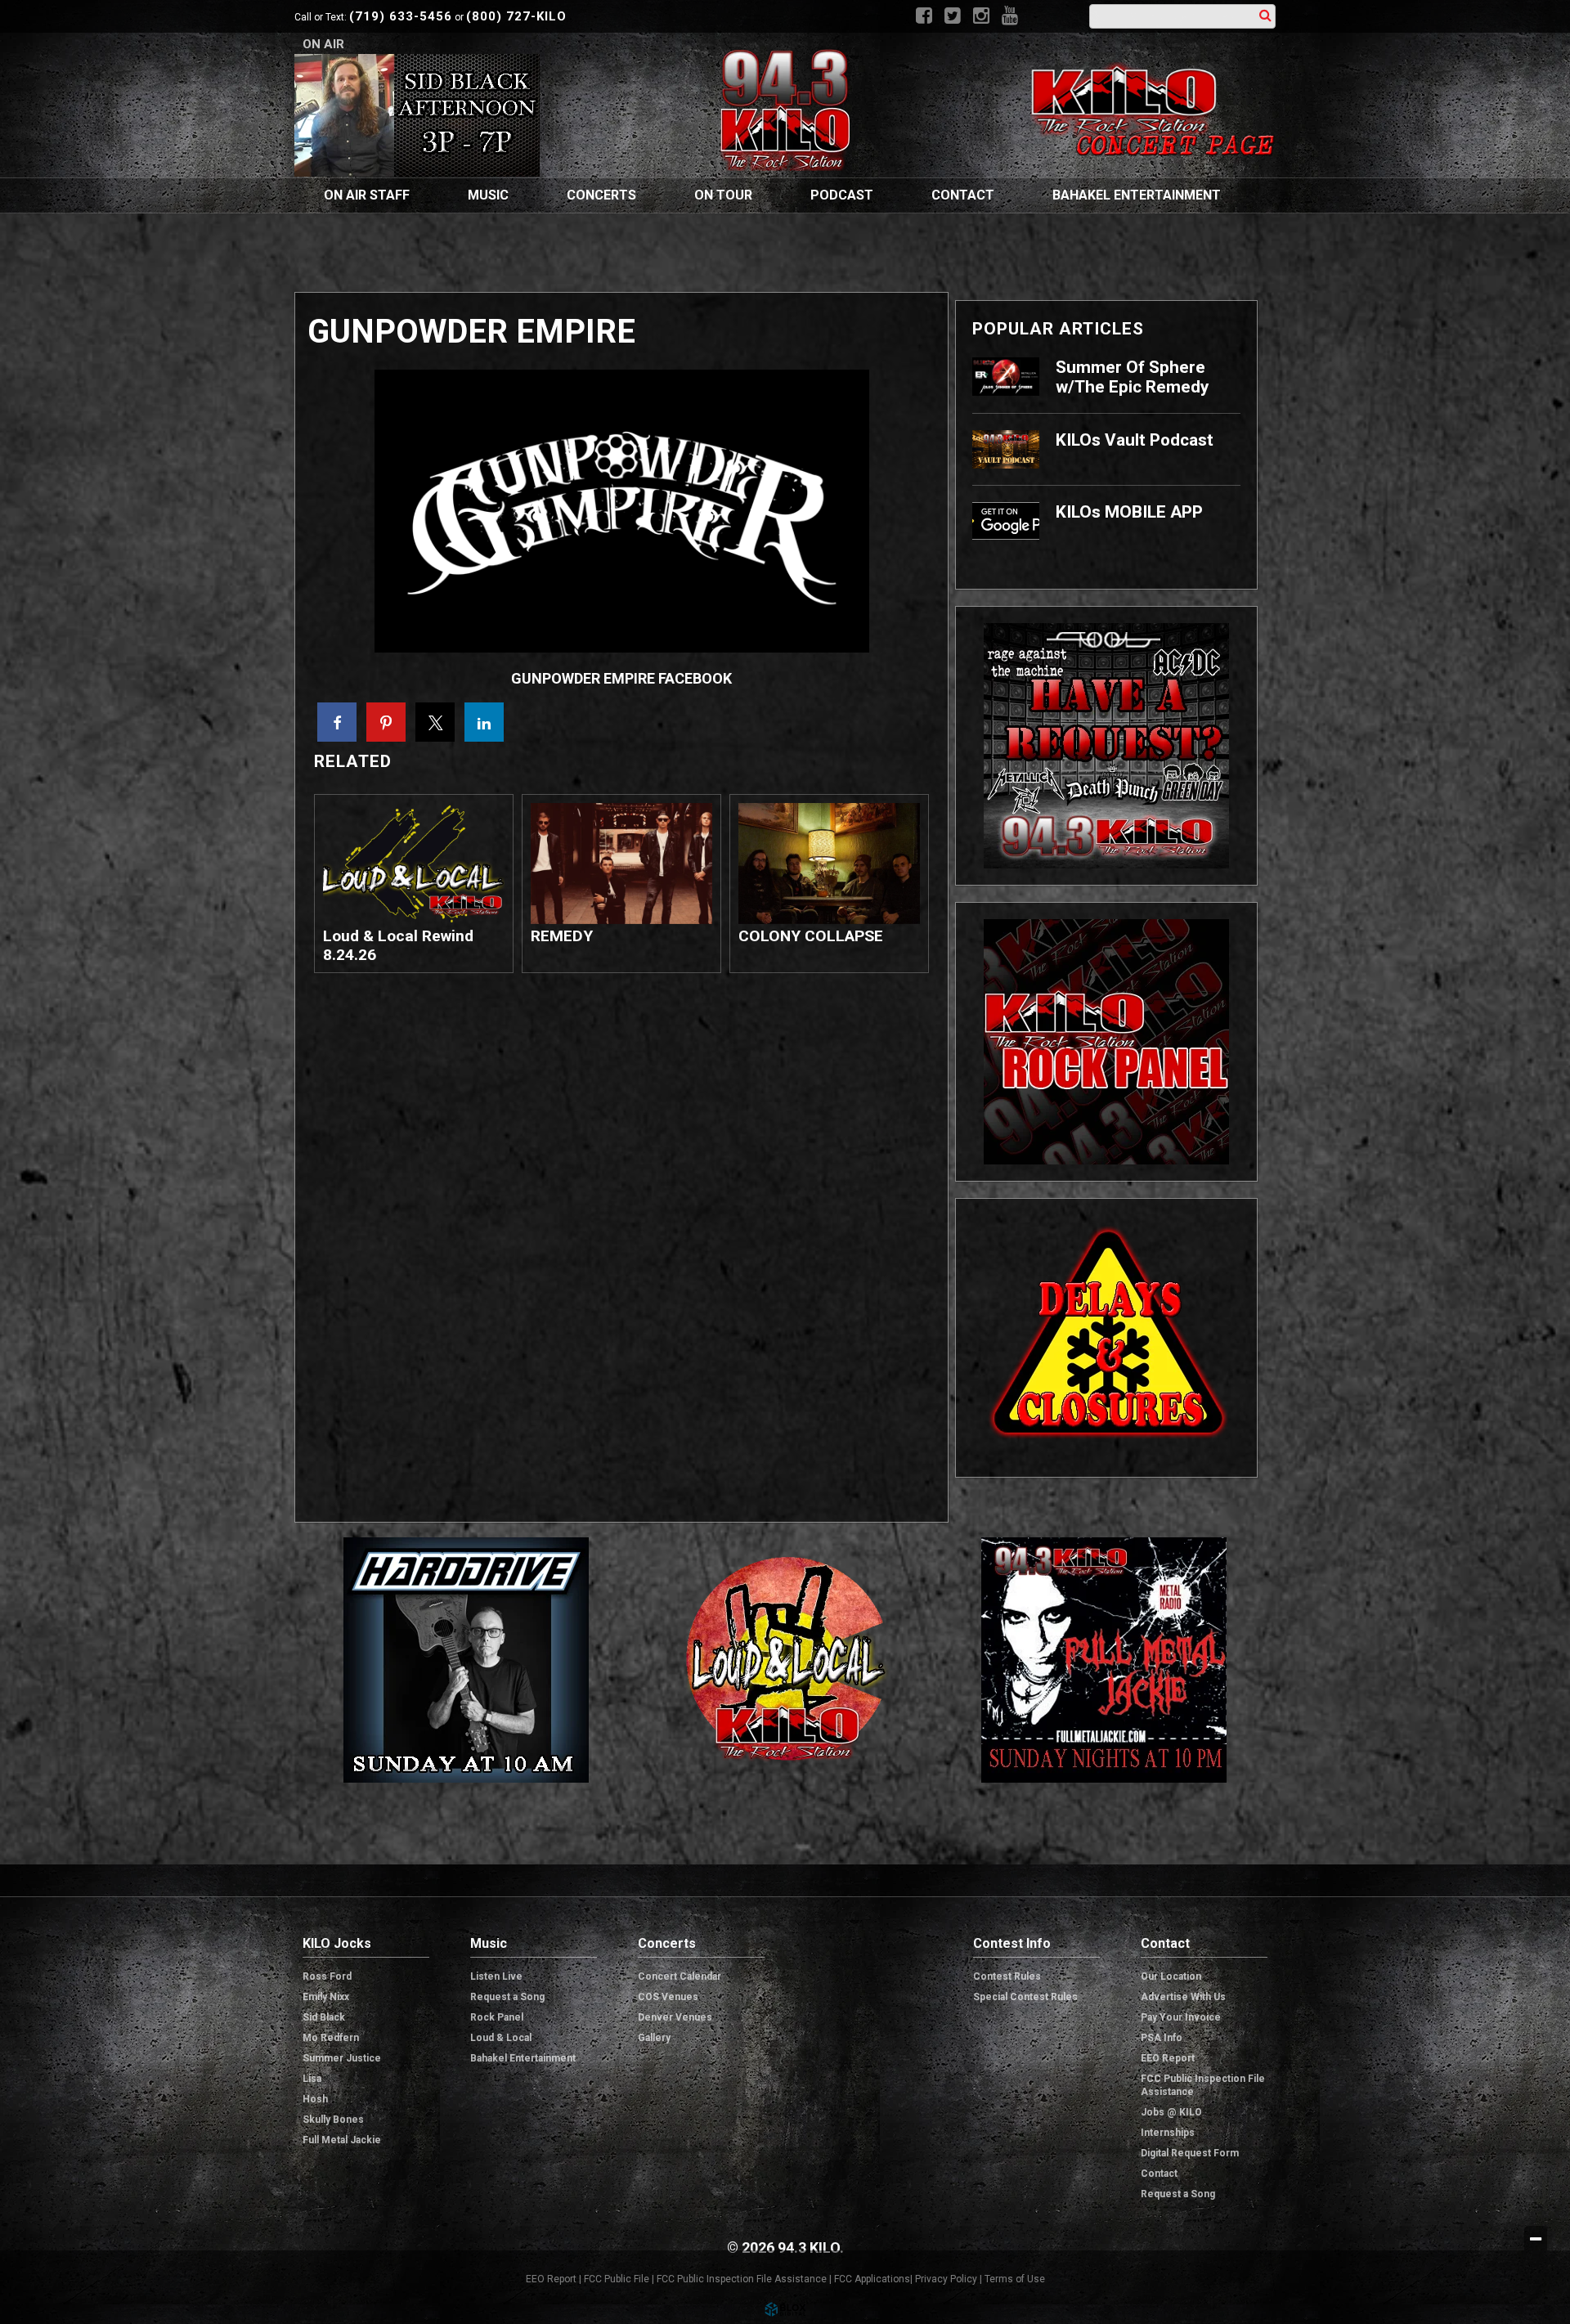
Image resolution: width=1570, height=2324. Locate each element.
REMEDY (562, 936)
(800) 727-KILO (516, 16)
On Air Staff (367, 195)
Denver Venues (675, 2017)
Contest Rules (1007, 1976)
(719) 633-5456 (401, 16)
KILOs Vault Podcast (1135, 440)
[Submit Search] (1265, 15)
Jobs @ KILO (1171, 2112)
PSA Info (1162, 2038)
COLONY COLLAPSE (811, 936)
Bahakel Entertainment (1137, 195)
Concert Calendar (680, 1976)
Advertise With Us (1183, 1997)
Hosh (315, 2099)
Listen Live (496, 1976)
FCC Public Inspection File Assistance (1203, 2085)
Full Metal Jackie (342, 2140)
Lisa (312, 2079)
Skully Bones (333, 2120)
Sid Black (324, 2017)
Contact (963, 195)
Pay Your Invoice (1181, 2017)
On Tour (723, 195)
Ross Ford (327, 1976)
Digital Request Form (1190, 2153)
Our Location (1171, 1976)
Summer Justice (342, 2058)
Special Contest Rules (1025, 1997)
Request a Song (507, 1997)
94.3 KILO (785, 110)
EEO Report (1168, 2058)
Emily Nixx (326, 1997)
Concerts (601, 195)
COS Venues (668, 1997)
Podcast (842, 195)
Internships (1168, 2133)
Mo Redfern (331, 2038)
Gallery (654, 2038)
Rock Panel (497, 2017)
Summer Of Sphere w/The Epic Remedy (1132, 377)
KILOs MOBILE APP (1129, 512)
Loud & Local (501, 2038)
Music (488, 195)
